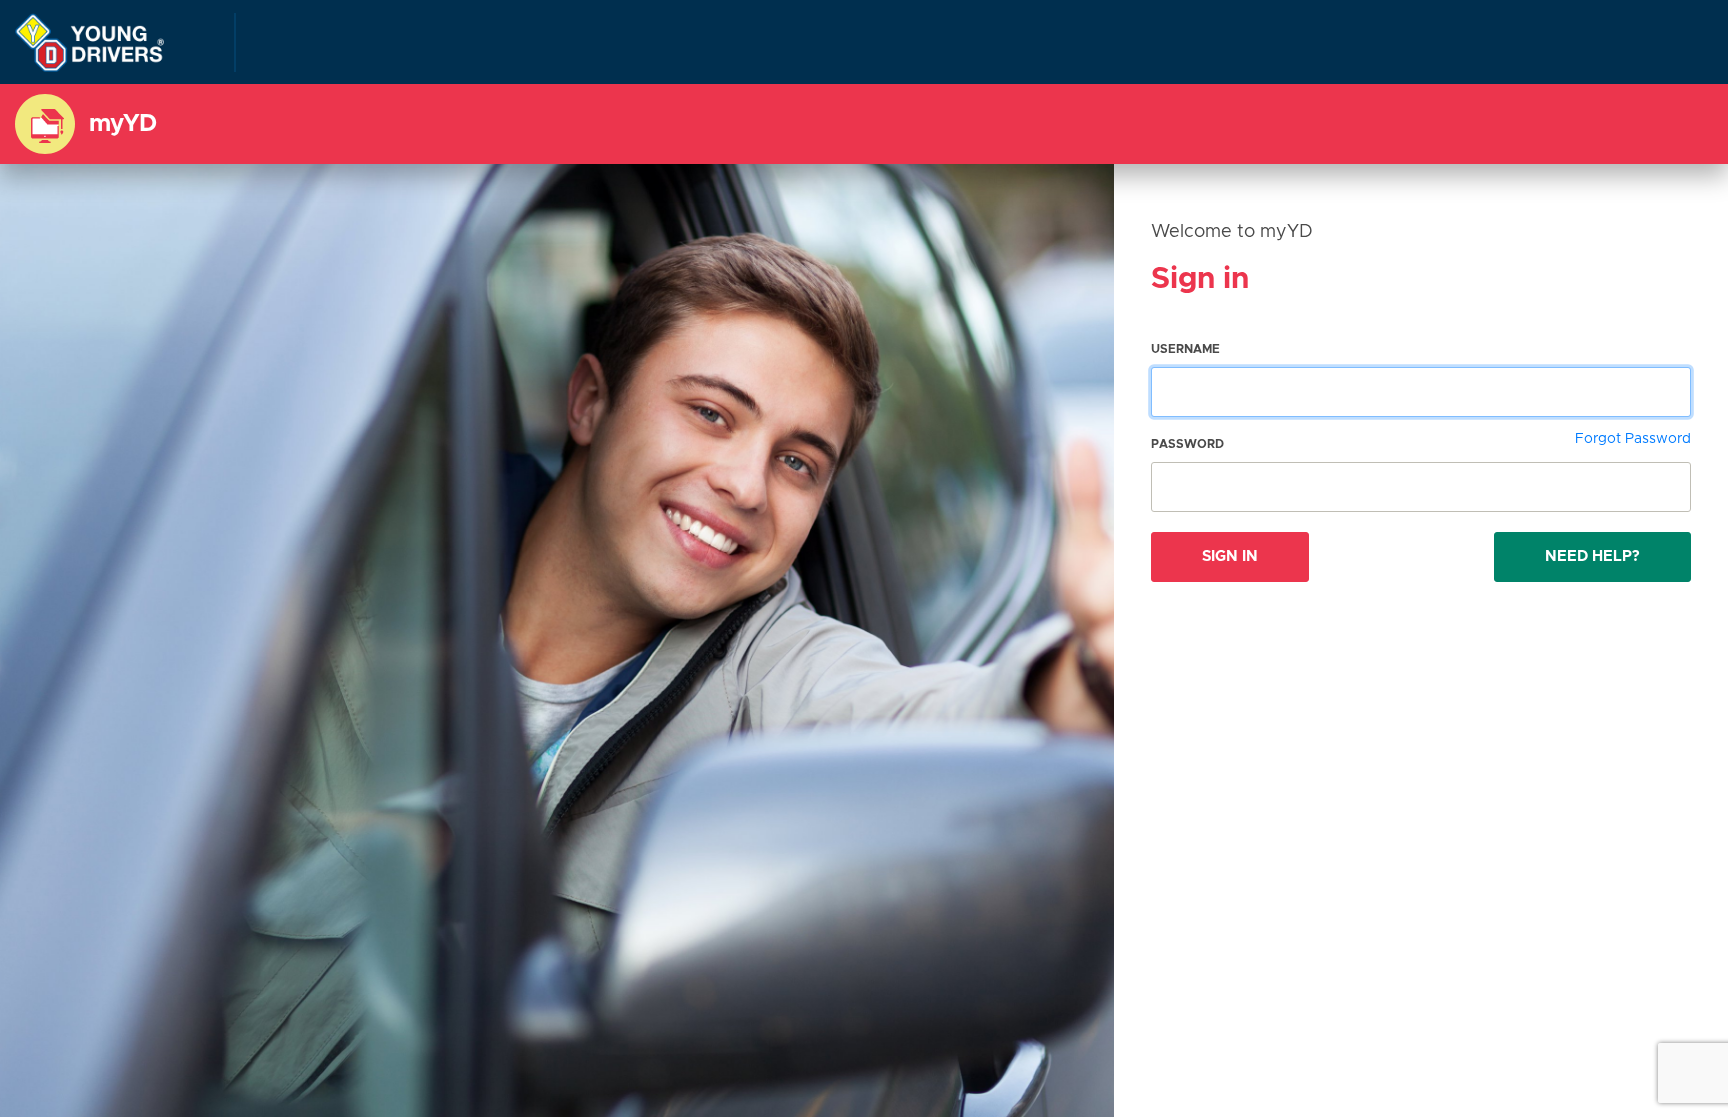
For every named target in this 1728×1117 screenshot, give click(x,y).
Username (1185, 349)
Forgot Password (1633, 439)
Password (1187, 444)
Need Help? (1592, 556)
